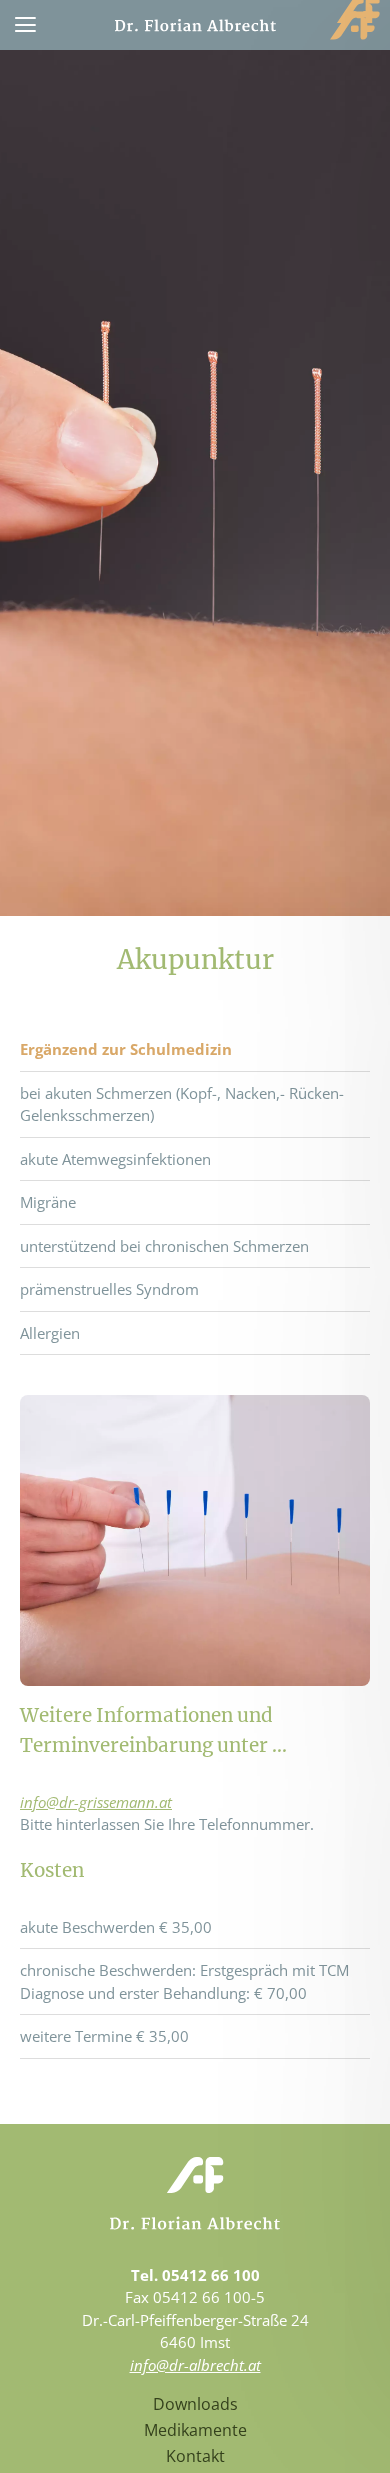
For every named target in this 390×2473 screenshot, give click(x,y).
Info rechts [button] (357, 11)
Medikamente (195, 2430)
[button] (25, 25)
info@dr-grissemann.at (96, 1802)
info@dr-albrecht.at (195, 2365)
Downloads (195, 2404)
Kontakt (195, 2456)
